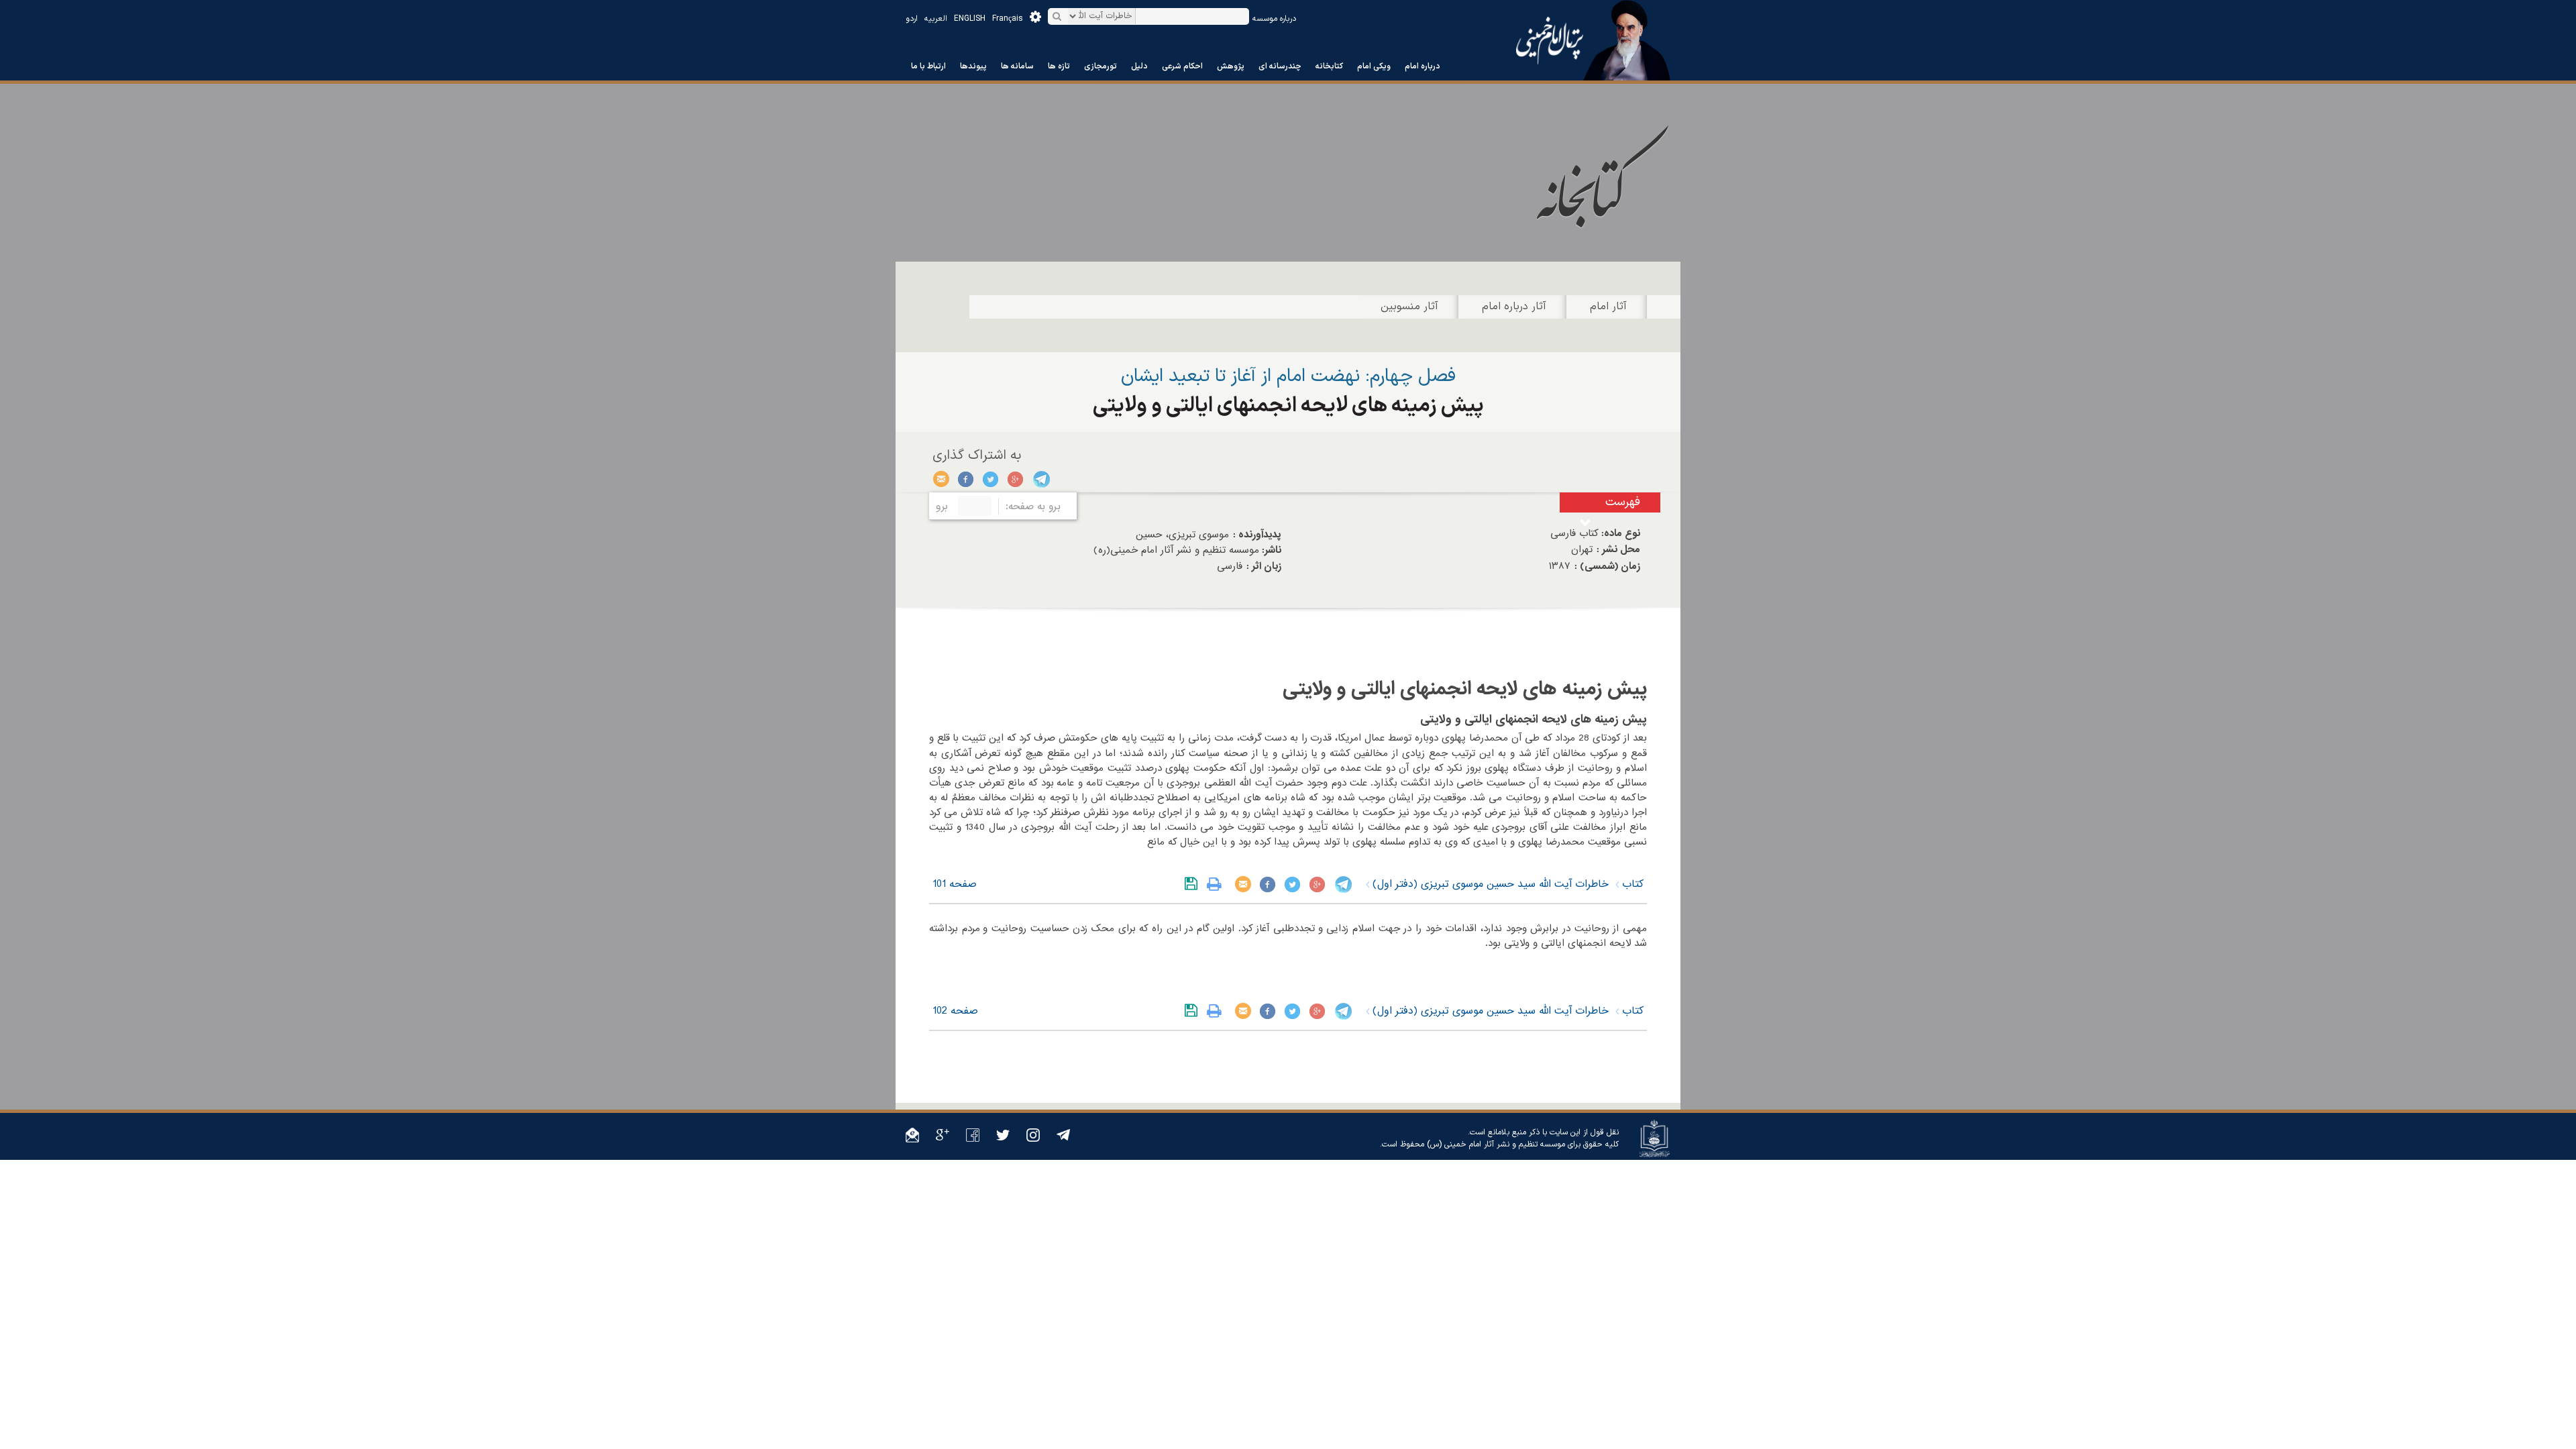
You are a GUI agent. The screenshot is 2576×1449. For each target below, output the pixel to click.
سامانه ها (1017, 66)
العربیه (936, 19)
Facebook (966, 479)
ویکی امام (1374, 66)
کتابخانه (1329, 66)
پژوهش (1231, 66)
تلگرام (1041, 479)
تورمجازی (1101, 66)
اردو (912, 19)
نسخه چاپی (1217, 884)
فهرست (1623, 502)
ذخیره (1194, 884)
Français (1008, 19)
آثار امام (1608, 307)
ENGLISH (970, 19)
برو (942, 506)
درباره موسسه (1274, 19)
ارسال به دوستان (942, 479)
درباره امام (1423, 66)
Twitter (991, 479)
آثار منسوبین (1409, 307)
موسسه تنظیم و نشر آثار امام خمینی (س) (1496, 1144)
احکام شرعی (1182, 66)
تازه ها (1059, 66)
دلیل (1139, 66)
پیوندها (973, 66)
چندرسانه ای (1280, 66)
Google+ (1016, 479)
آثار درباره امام (1514, 307)
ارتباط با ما (928, 66)
